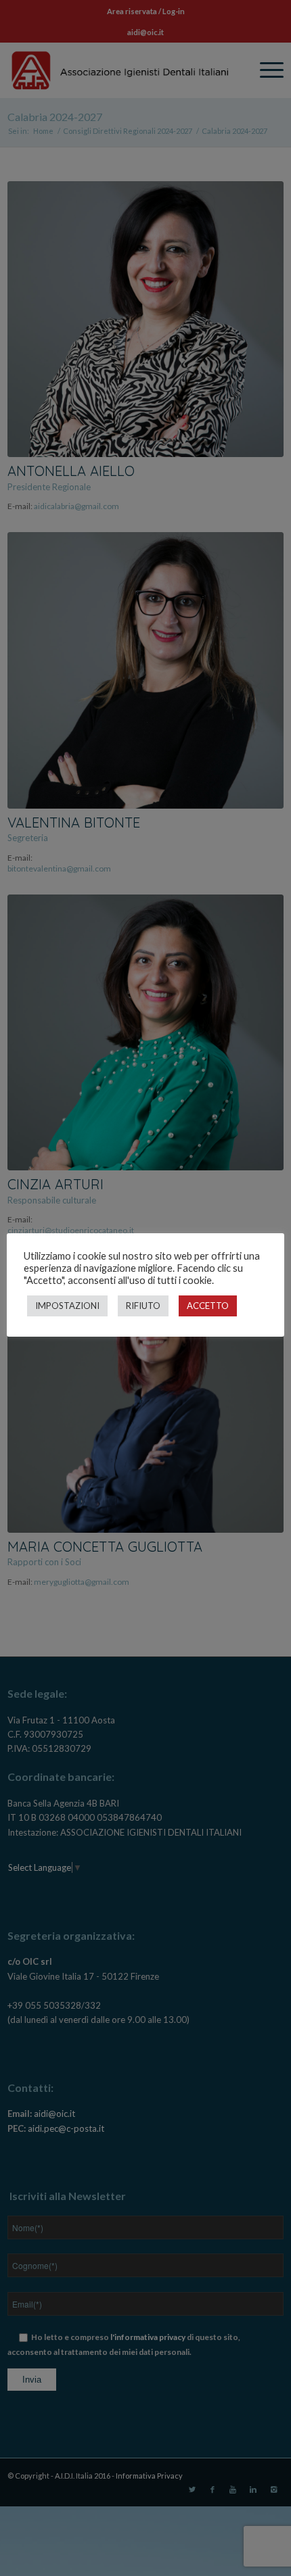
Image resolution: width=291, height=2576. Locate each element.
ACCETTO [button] (208, 1306)
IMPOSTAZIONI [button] (67, 1306)
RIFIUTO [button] (143, 1306)
